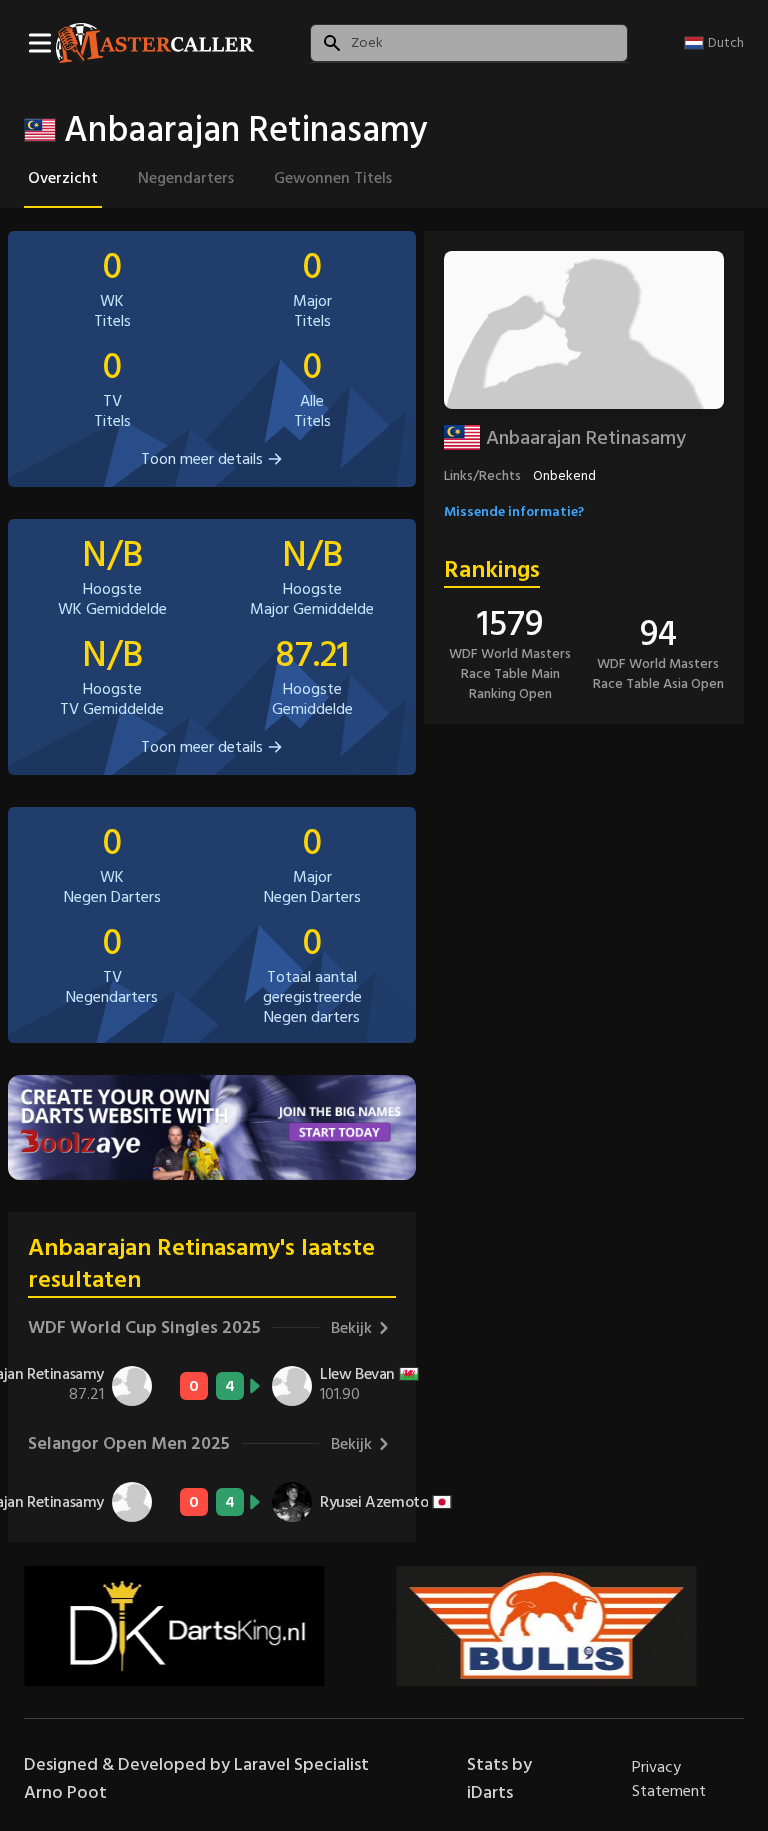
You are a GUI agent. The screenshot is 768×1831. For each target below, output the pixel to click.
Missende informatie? (514, 511)
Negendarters (186, 178)
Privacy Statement (669, 1779)
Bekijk (351, 1328)
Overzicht (63, 178)
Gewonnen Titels (333, 178)
